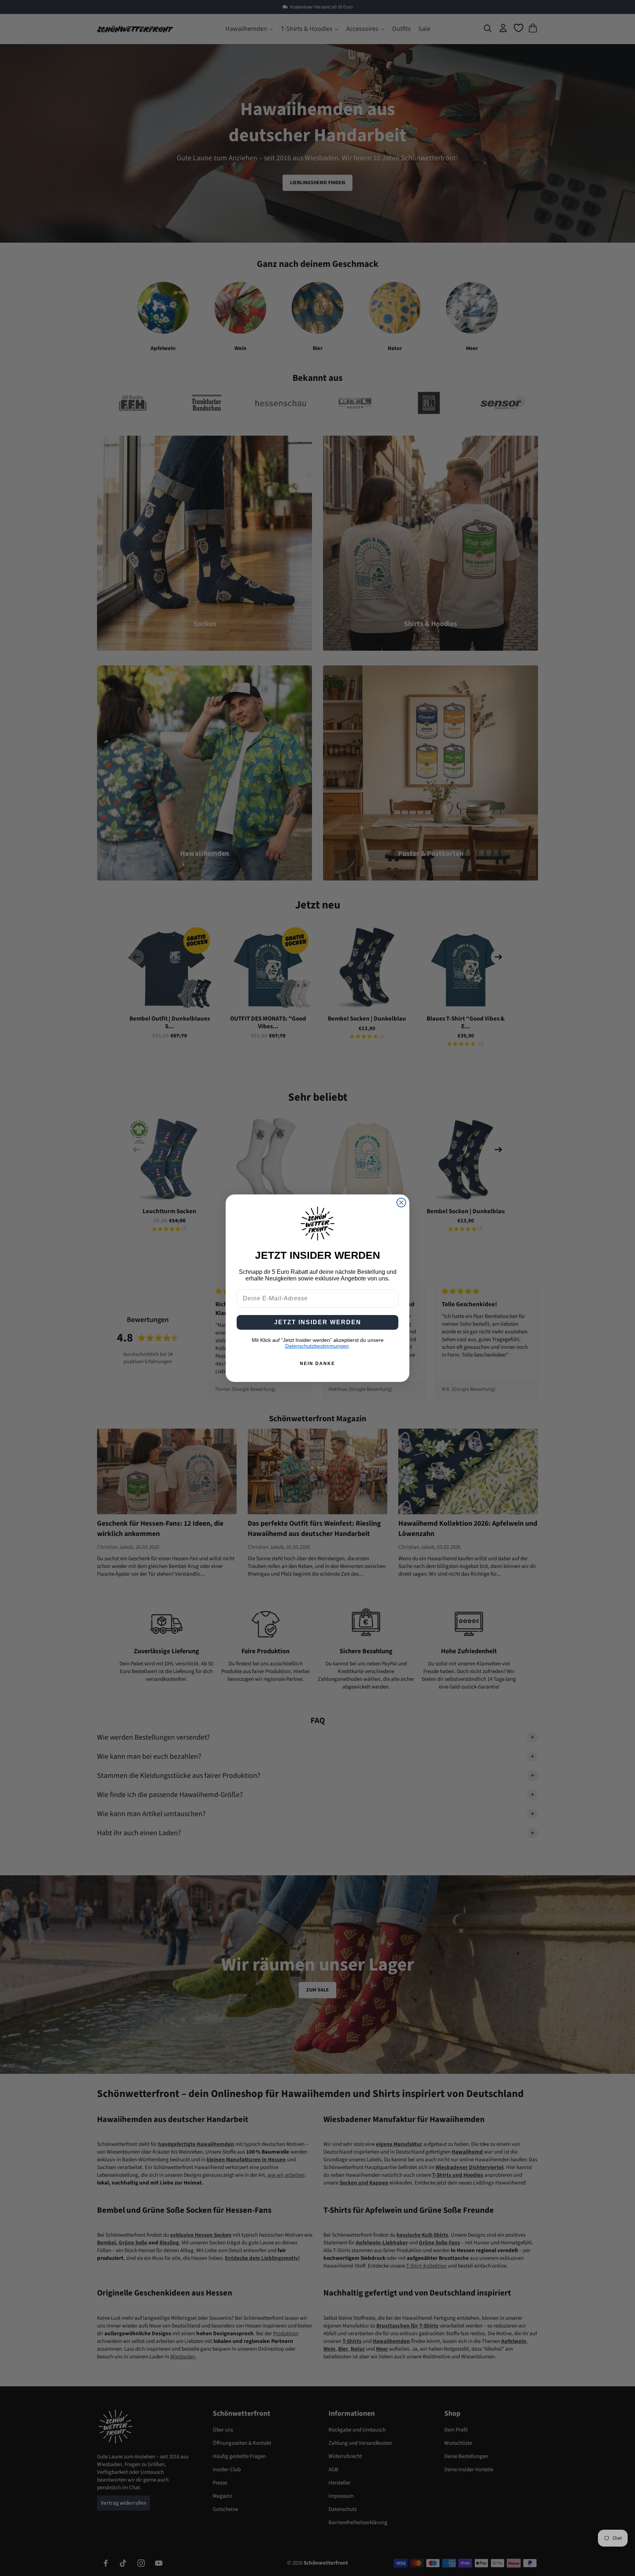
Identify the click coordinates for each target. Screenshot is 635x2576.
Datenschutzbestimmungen (317, 1346)
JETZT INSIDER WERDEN (318, 1322)
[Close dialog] (401, 1203)
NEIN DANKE (317, 1364)
